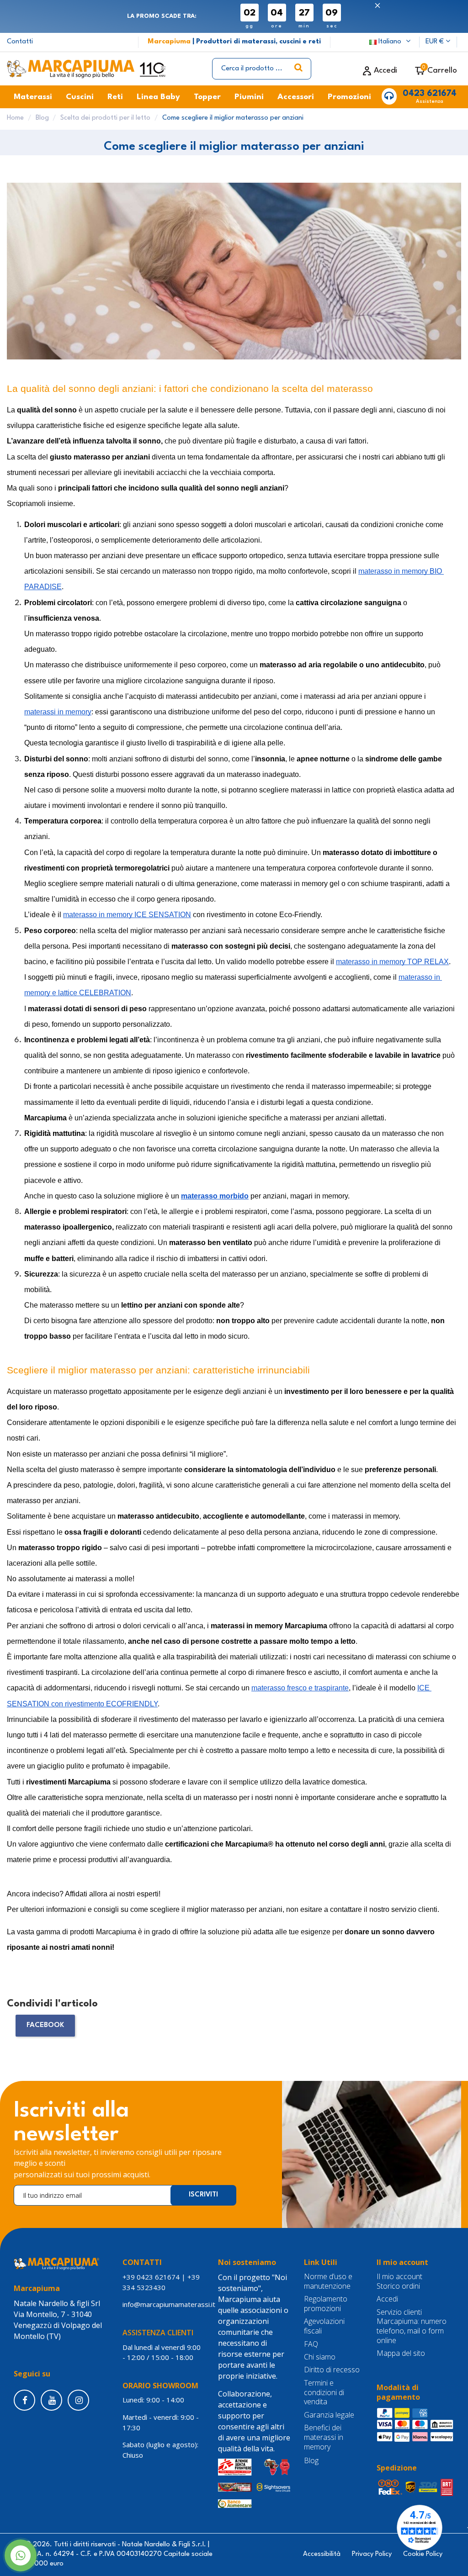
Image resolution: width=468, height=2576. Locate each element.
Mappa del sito (401, 2353)
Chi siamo (320, 2357)
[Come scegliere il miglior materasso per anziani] (234, 276)
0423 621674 (430, 94)
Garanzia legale (329, 2415)
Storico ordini (398, 2286)
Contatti (20, 42)
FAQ (311, 2344)
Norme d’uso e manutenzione (328, 2281)
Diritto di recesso (332, 2370)
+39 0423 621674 (151, 2277)
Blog (311, 2460)
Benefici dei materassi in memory (324, 2437)
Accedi (387, 2299)
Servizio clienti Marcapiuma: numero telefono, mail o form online (412, 2326)
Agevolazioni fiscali (324, 2326)
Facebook (45, 2025)
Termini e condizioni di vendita (324, 2392)
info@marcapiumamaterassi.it (169, 2304)
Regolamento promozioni (326, 2304)
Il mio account (399, 2276)
